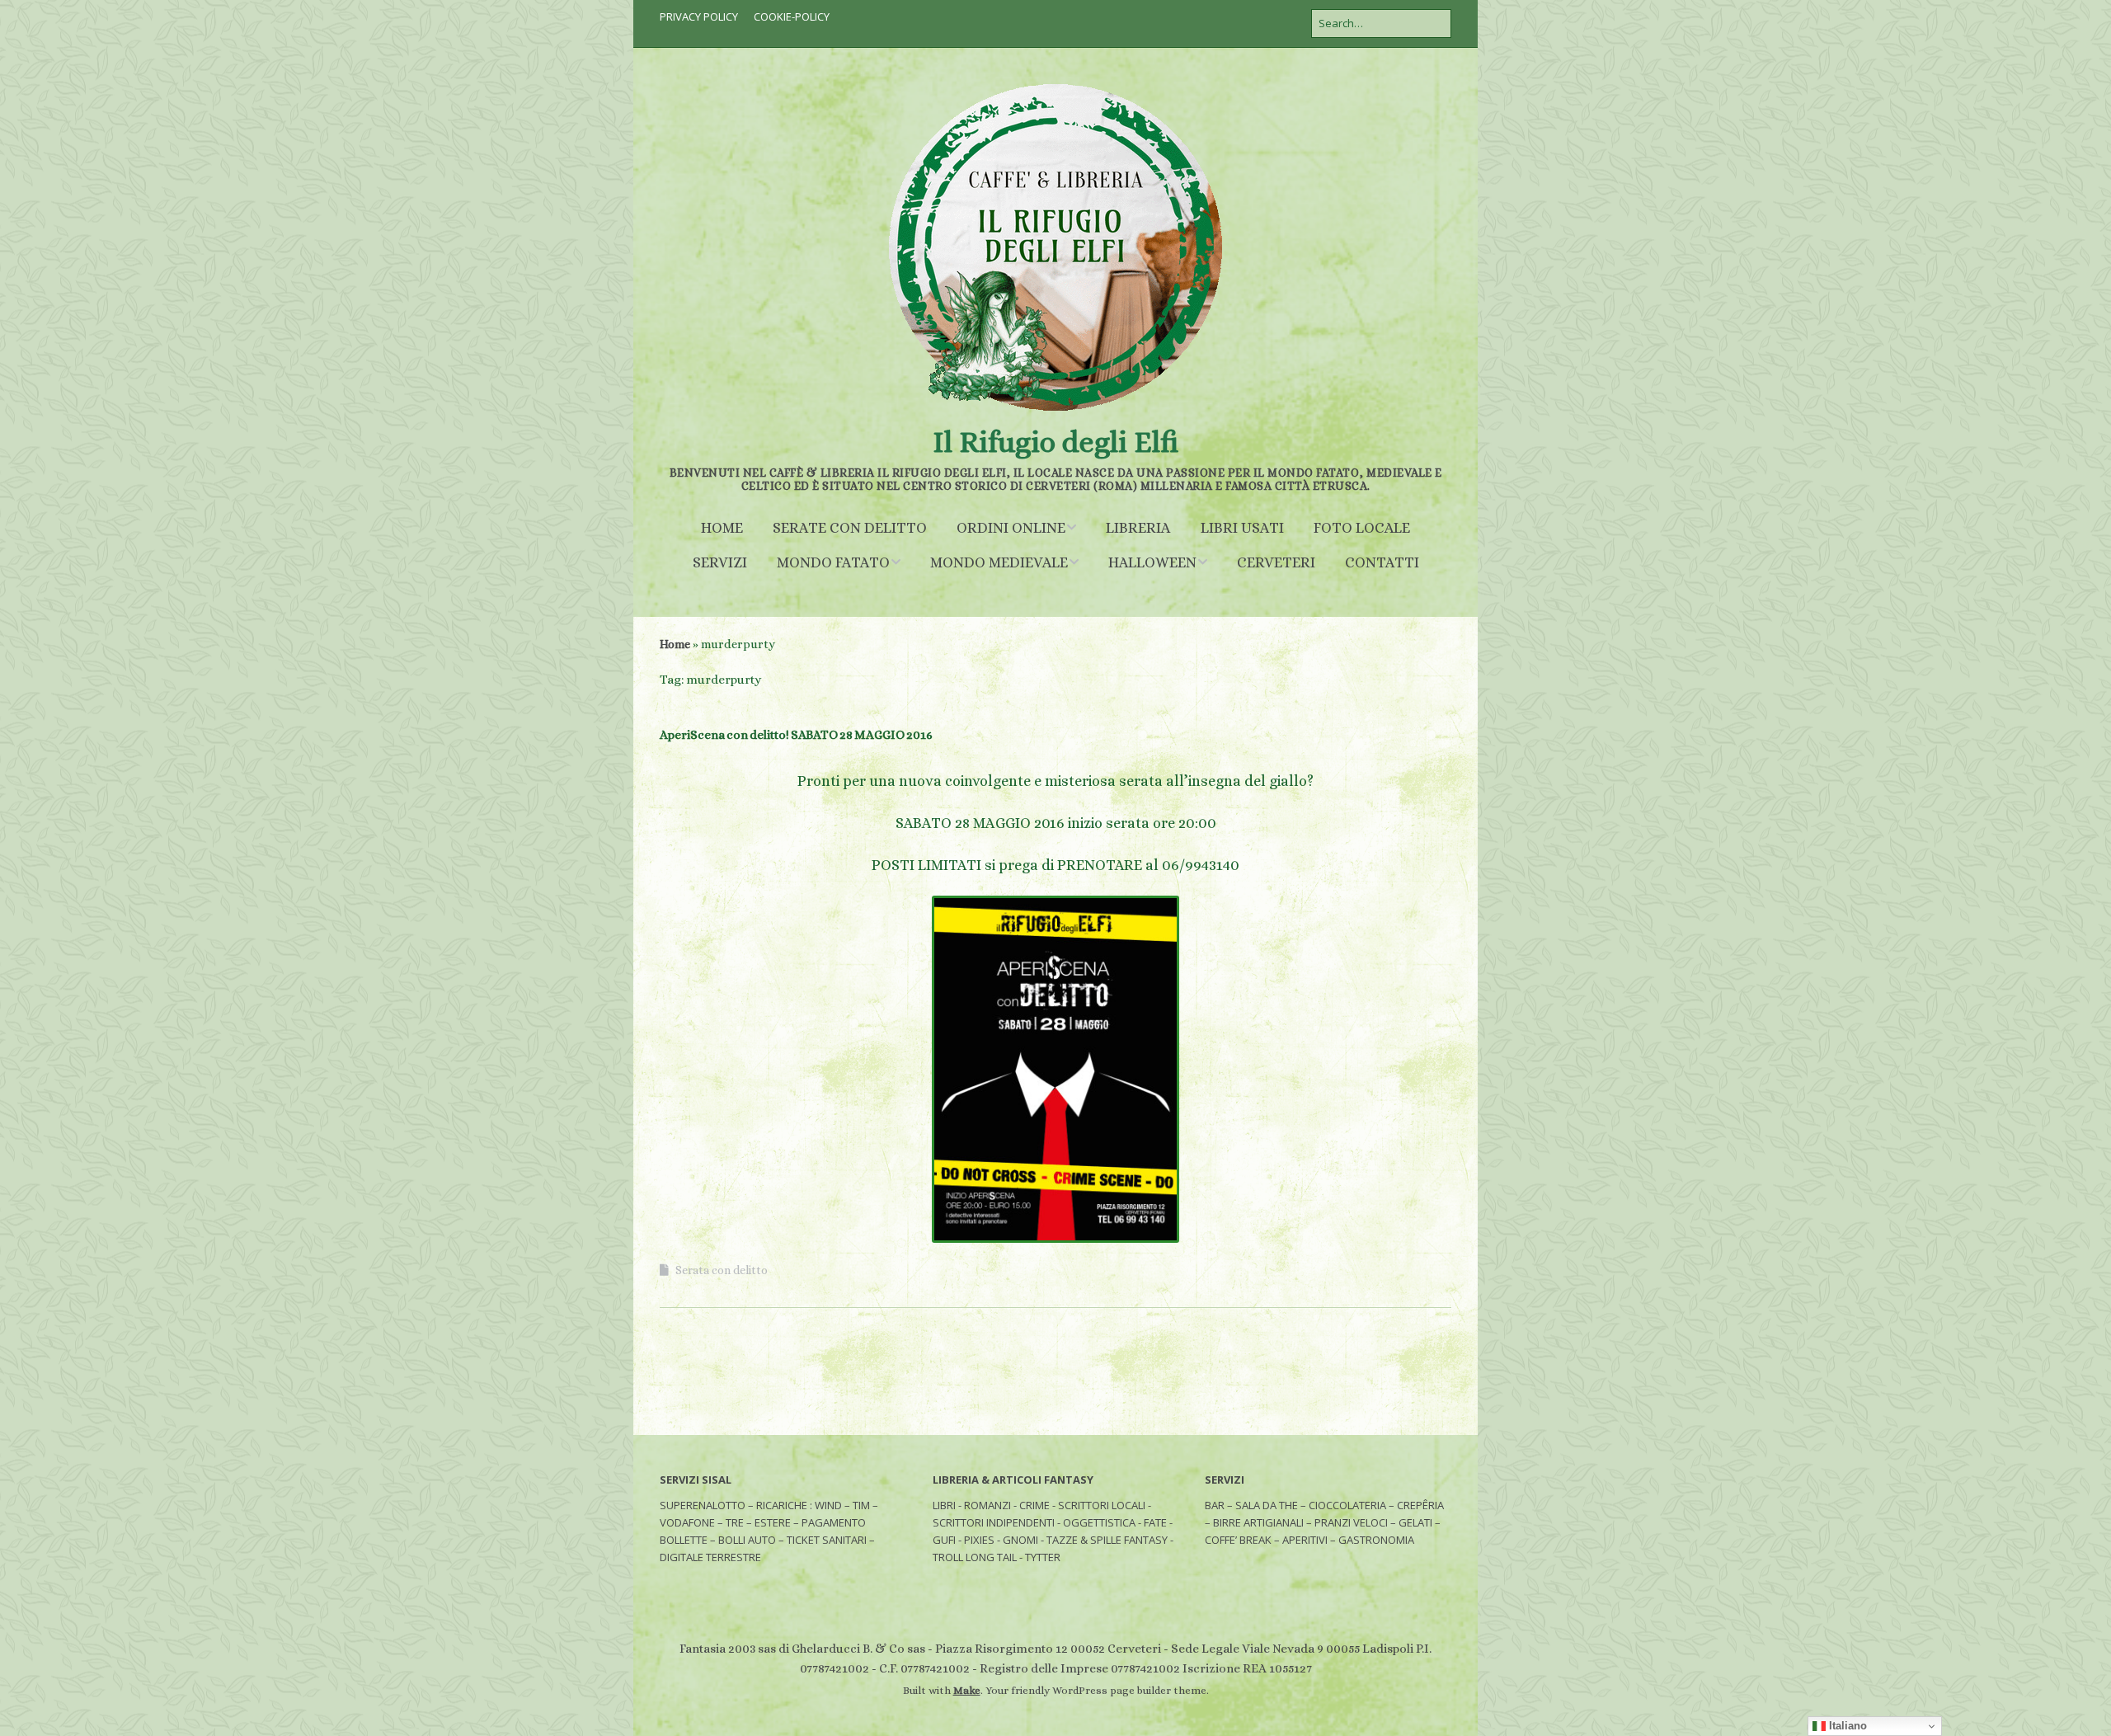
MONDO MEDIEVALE (999, 562)
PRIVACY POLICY (699, 16)
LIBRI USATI (1242, 528)
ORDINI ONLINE (1011, 528)
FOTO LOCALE (1362, 528)
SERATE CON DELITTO (850, 528)
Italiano (1846, 1726)
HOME (722, 528)
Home (675, 644)
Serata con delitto (722, 1270)
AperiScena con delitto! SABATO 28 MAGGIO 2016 (796, 735)
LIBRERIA (1138, 528)
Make (967, 1690)
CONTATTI (1382, 562)
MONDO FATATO (833, 562)
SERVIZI (720, 562)
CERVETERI (1276, 562)
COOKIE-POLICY (792, 16)
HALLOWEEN (1152, 562)
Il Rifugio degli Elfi (1055, 442)
